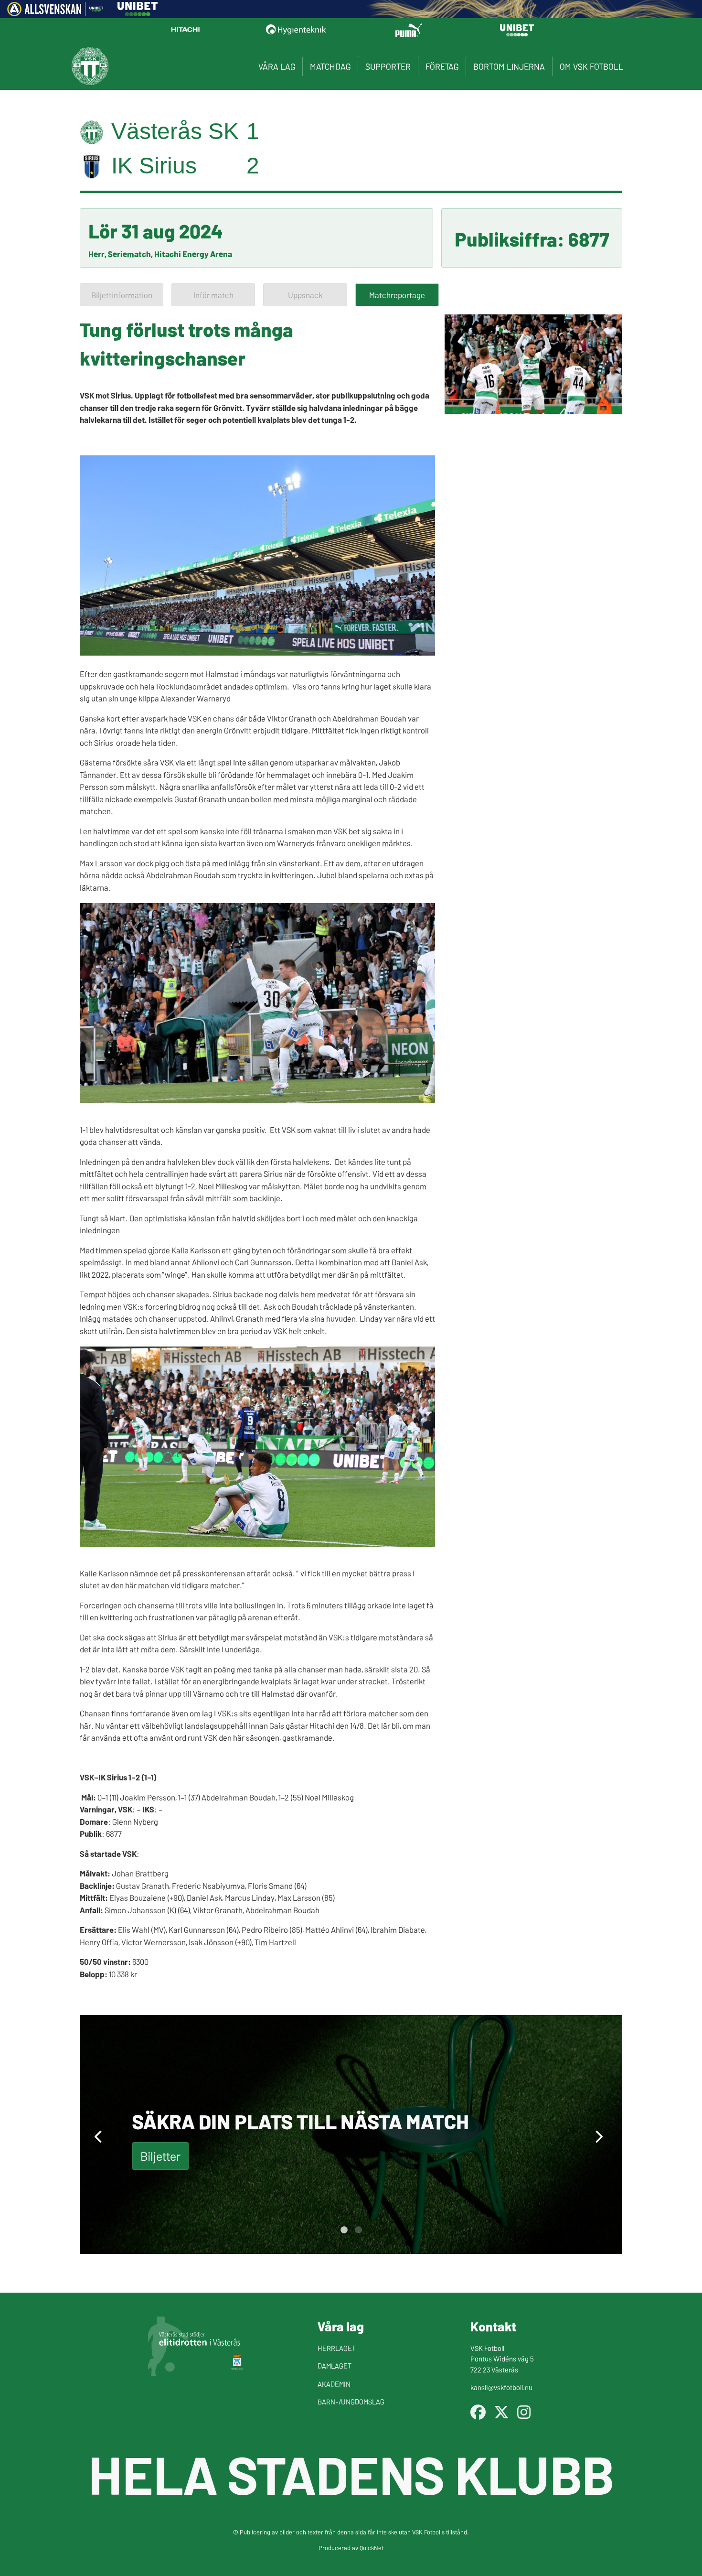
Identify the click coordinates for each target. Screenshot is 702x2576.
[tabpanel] (351, 2134)
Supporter (388, 66)
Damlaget (335, 2366)
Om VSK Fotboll (591, 66)
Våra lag (277, 66)
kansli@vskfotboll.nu (501, 2387)
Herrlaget (337, 2348)
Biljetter (160, 2156)
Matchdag (330, 66)
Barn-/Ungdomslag (351, 2401)
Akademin (334, 2384)
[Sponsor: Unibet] (138, 13)
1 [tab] (344, 2230)
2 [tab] (358, 2230)
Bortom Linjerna (509, 66)
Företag (442, 66)
